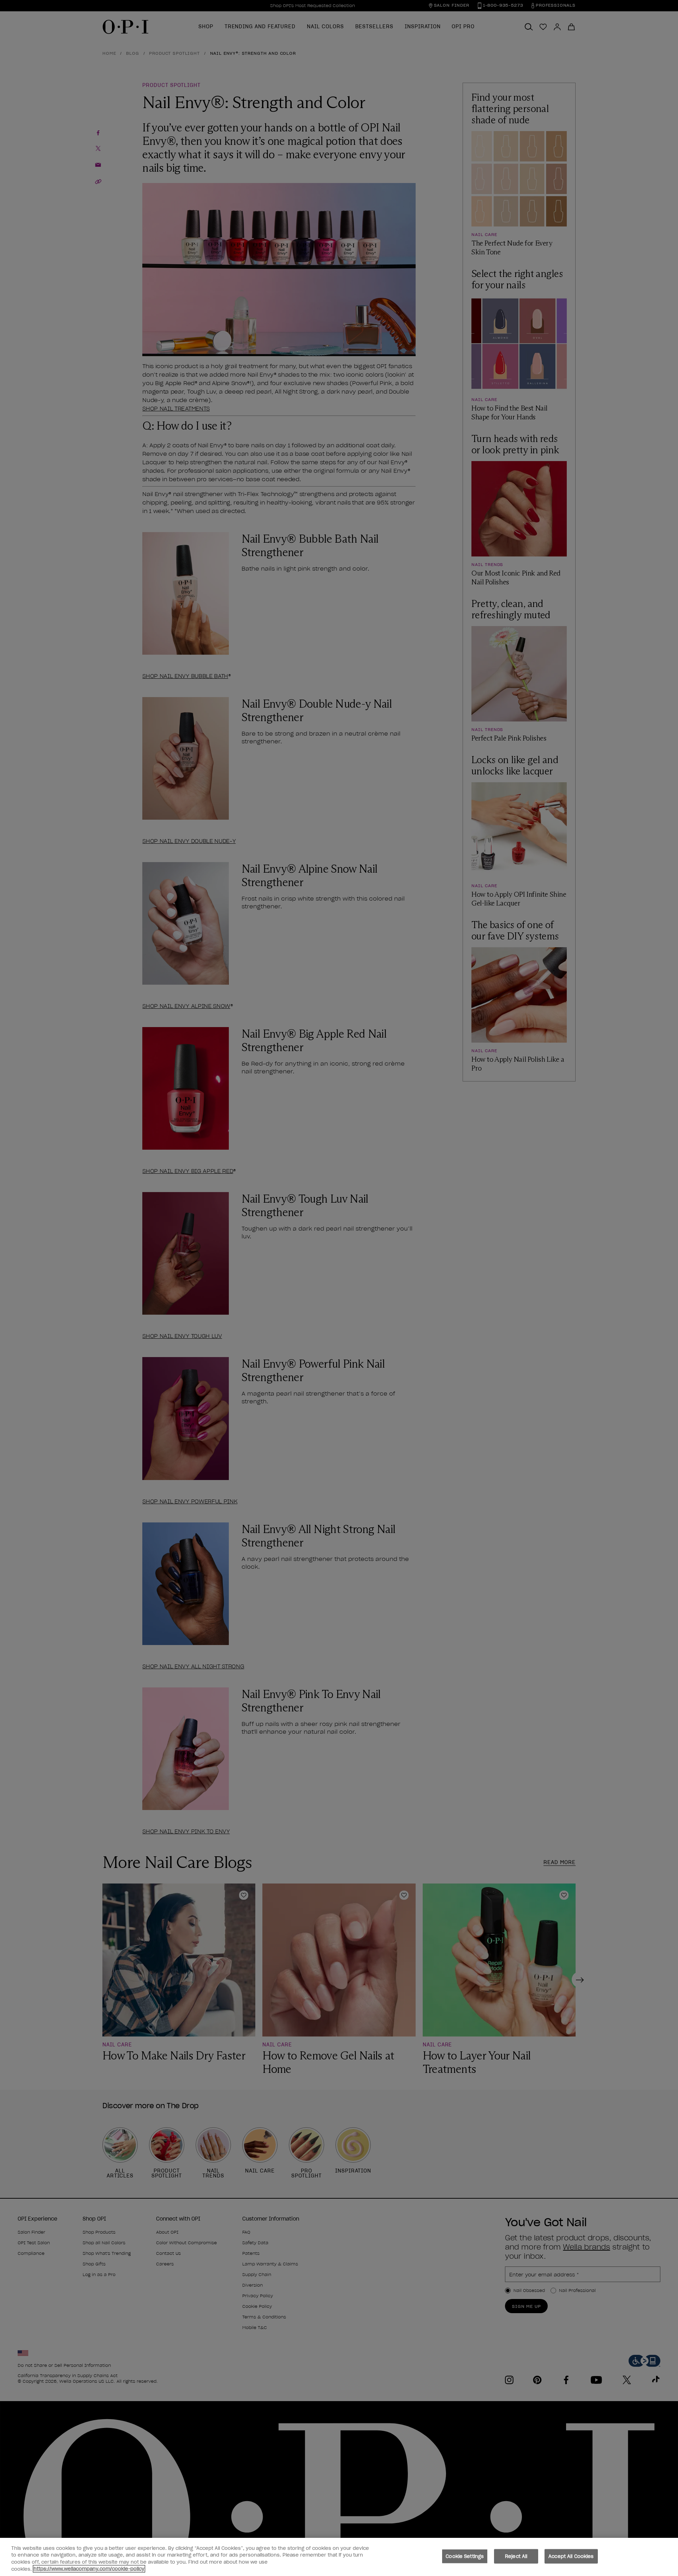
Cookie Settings (465, 2556)
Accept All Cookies (571, 2556)
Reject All (516, 2556)
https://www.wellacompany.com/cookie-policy (89, 2569)
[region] (339, 2557)
